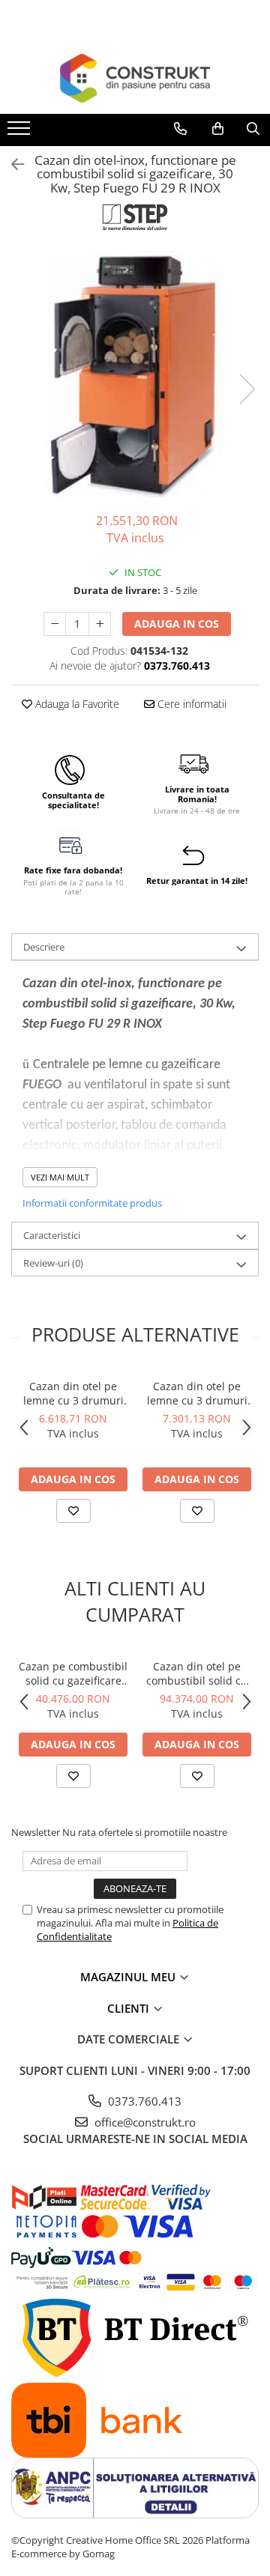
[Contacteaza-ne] (180, 129)
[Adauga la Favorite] (73, 1511)
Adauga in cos (177, 624)
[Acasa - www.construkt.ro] (135, 78)
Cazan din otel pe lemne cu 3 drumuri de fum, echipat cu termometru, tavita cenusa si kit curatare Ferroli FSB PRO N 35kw (197, 1393)
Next (247, 389)
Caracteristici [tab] (52, 1235)
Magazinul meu (129, 1977)
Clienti (130, 2008)
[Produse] (21, 133)
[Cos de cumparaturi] (218, 129)
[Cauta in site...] (253, 129)
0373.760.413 (143, 2101)
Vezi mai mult (60, 1177)
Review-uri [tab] (53, 1263)
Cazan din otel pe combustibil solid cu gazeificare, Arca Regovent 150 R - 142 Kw (197, 1673)
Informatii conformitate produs (92, 1203)
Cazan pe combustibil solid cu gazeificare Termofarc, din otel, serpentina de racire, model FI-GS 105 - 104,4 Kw (73, 1673)
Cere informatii (190, 704)
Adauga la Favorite (76, 704)
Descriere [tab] (44, 947)
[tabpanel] (135, 374)
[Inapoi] (11, 164)
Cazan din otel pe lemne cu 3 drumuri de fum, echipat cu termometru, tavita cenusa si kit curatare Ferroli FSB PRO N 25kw (73, 1393)
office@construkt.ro (144, 2122)
